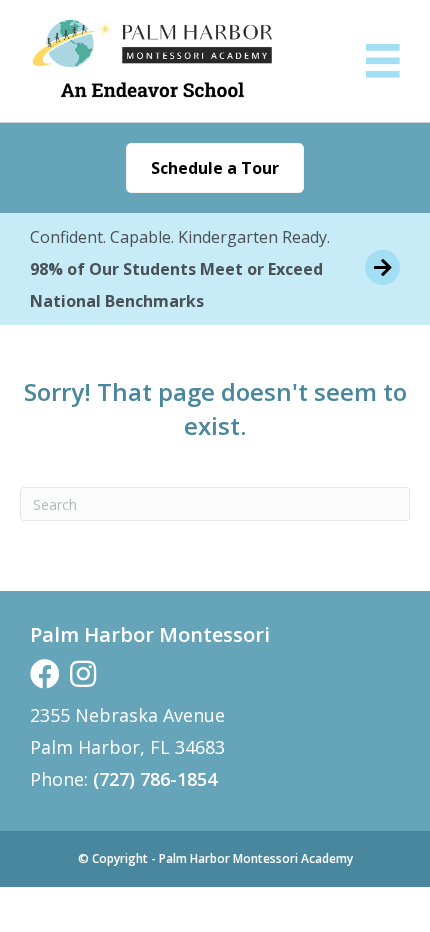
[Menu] (383, 61)
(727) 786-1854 (155, 779)
